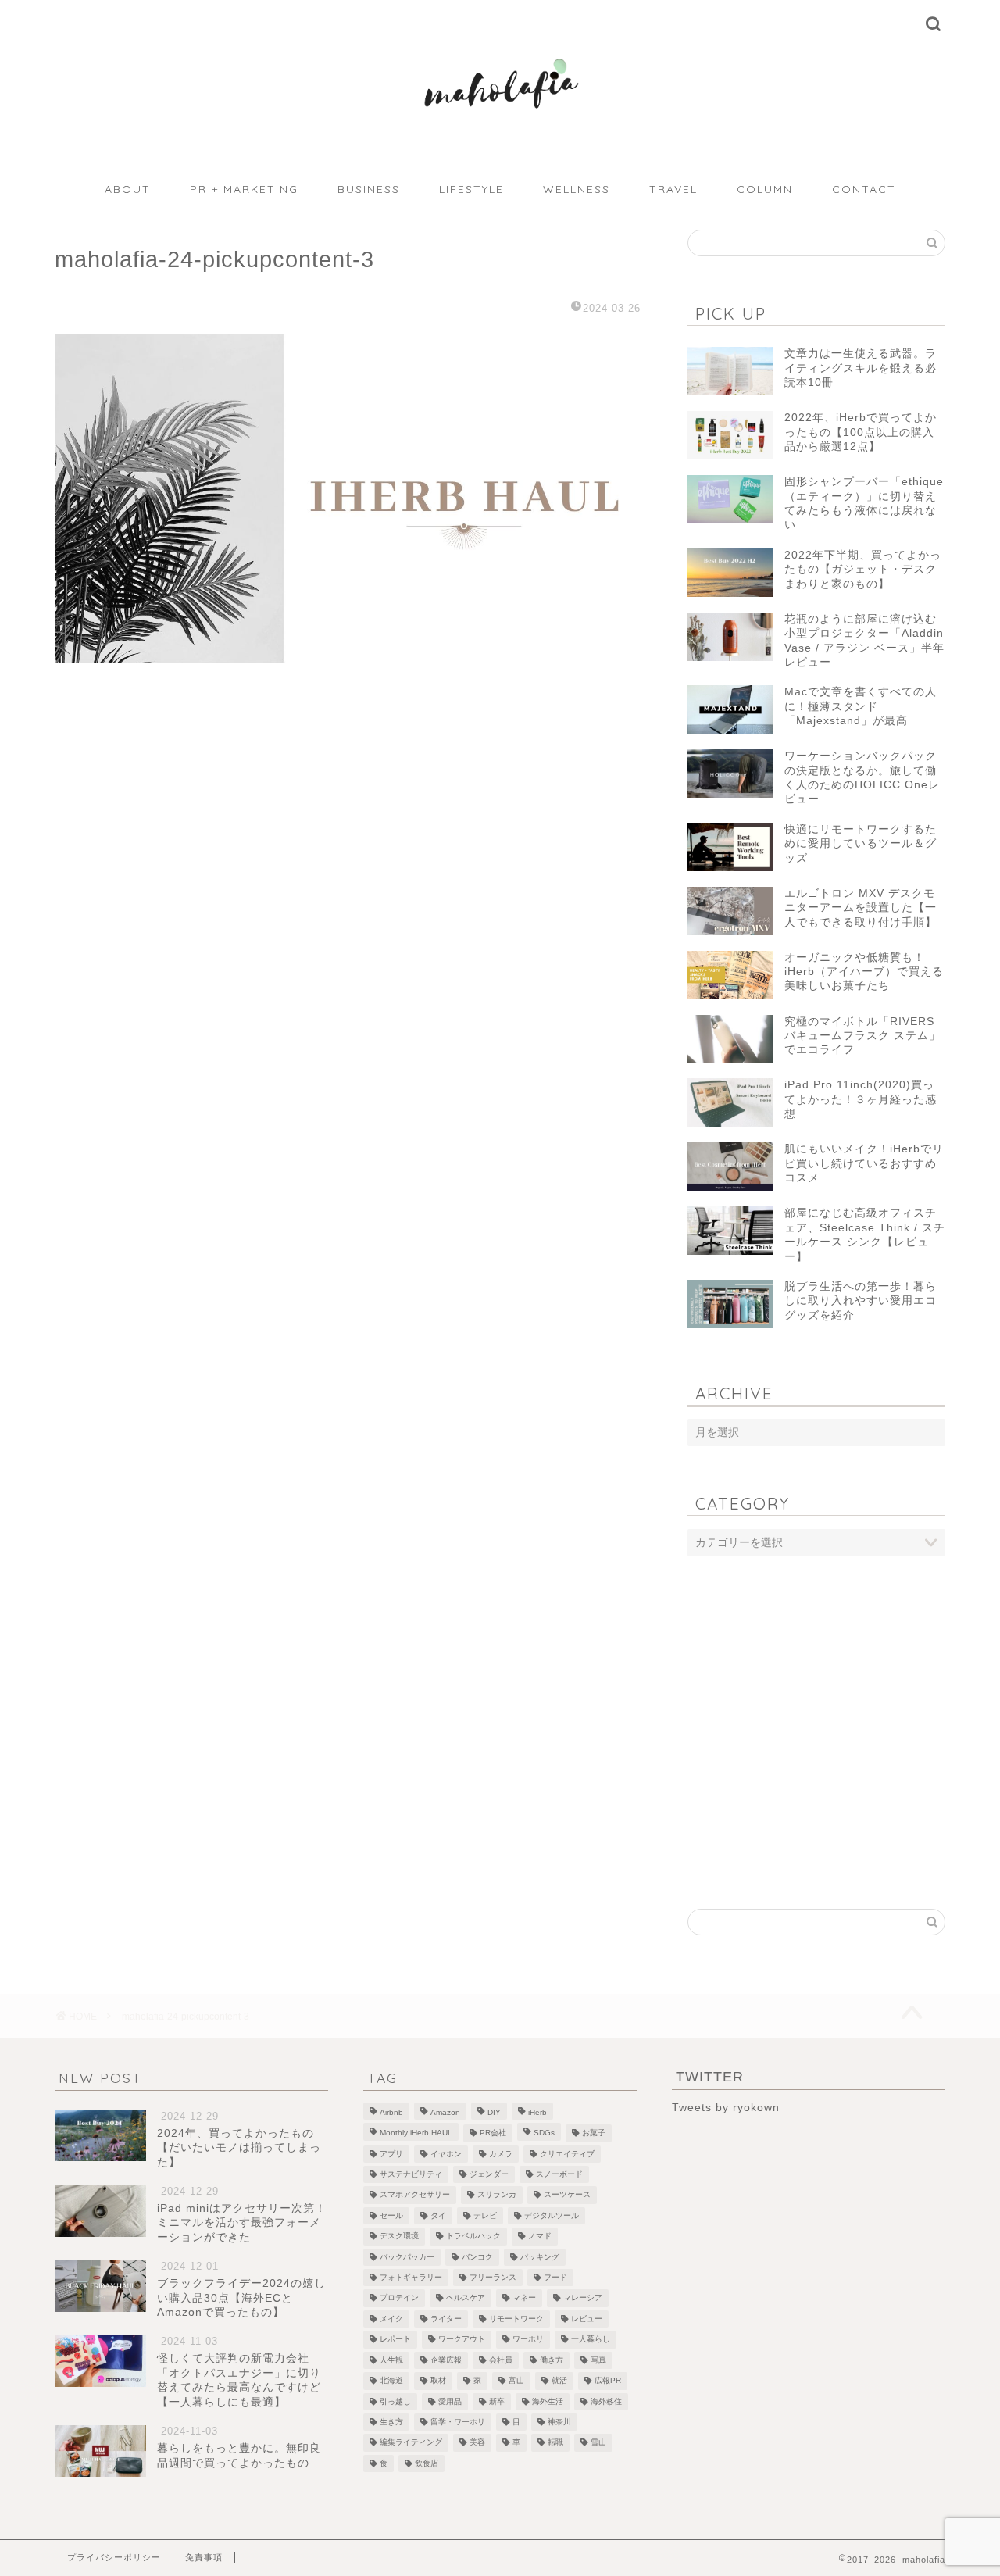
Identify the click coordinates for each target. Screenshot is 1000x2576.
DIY (494, 2112)
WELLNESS (577, 189)
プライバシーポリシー (114, 2557)
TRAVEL (673, 189)
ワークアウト (462, 2340)
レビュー (587, 2319)
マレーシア (583, 2298)
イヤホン (446, 2154)
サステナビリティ (411, 2174)
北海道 (391, 2381)
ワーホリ (528, 2340)
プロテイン (399, 2298)
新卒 (497, 2401)
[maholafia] (500, 120)
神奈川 (559, 2422)
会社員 (501, 2360)
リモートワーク (516, 2319)
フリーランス (493, 2277)
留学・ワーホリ (458, 2422)
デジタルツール (552, 2215)
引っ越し (395, 2401)
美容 (477, 2443)
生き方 (391, 2422)
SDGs (544, 2133)
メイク (391, 2319)
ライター (446, 2319)
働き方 (552, 2360)
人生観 (391, 2360)
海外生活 (548, 2401)
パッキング (540, 2257)
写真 (598, 2360)
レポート (395, 2340)
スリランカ (497, 2195)
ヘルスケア (466, 2298)
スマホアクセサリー (415, 2195)
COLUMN (765, 189)
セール (391, 2215)
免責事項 (204, 2557)
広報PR (608, 2381)
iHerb (537, 2112)
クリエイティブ (567, 2154)
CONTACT (864, 189)
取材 (438, 2381)
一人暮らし (591, 2340)
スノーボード (559, 2174)
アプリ (391, 2154)
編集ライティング (411, 2443)
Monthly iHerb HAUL (416, 2133)
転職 (555, 2443)
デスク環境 (399, 2237)
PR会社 (493, 2133)
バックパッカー (407, 2257)
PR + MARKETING (244, 189)
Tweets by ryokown (726, 2108)
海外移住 (606, 2401)
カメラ (501, 2154)
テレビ (485, 2215)
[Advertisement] (816, 1693)
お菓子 (594, 2133)
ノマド (540, 2237)
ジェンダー (489, 2174)
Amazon (445, 2112)
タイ (438, 2215)
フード (555, 2277)
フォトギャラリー (411, 2277)
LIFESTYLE (471, 189)
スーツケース (567, 2195)
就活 (559, 2381)
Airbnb (391, 2112)
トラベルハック (473, 2237)
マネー (524, 2298)
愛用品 (450, 2401)
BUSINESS (369, 189)
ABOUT (128, 189)
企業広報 (446, 2360)
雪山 (598, 2443)
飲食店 (427, 2463)
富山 (516, 2381)
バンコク (477, 2257)
